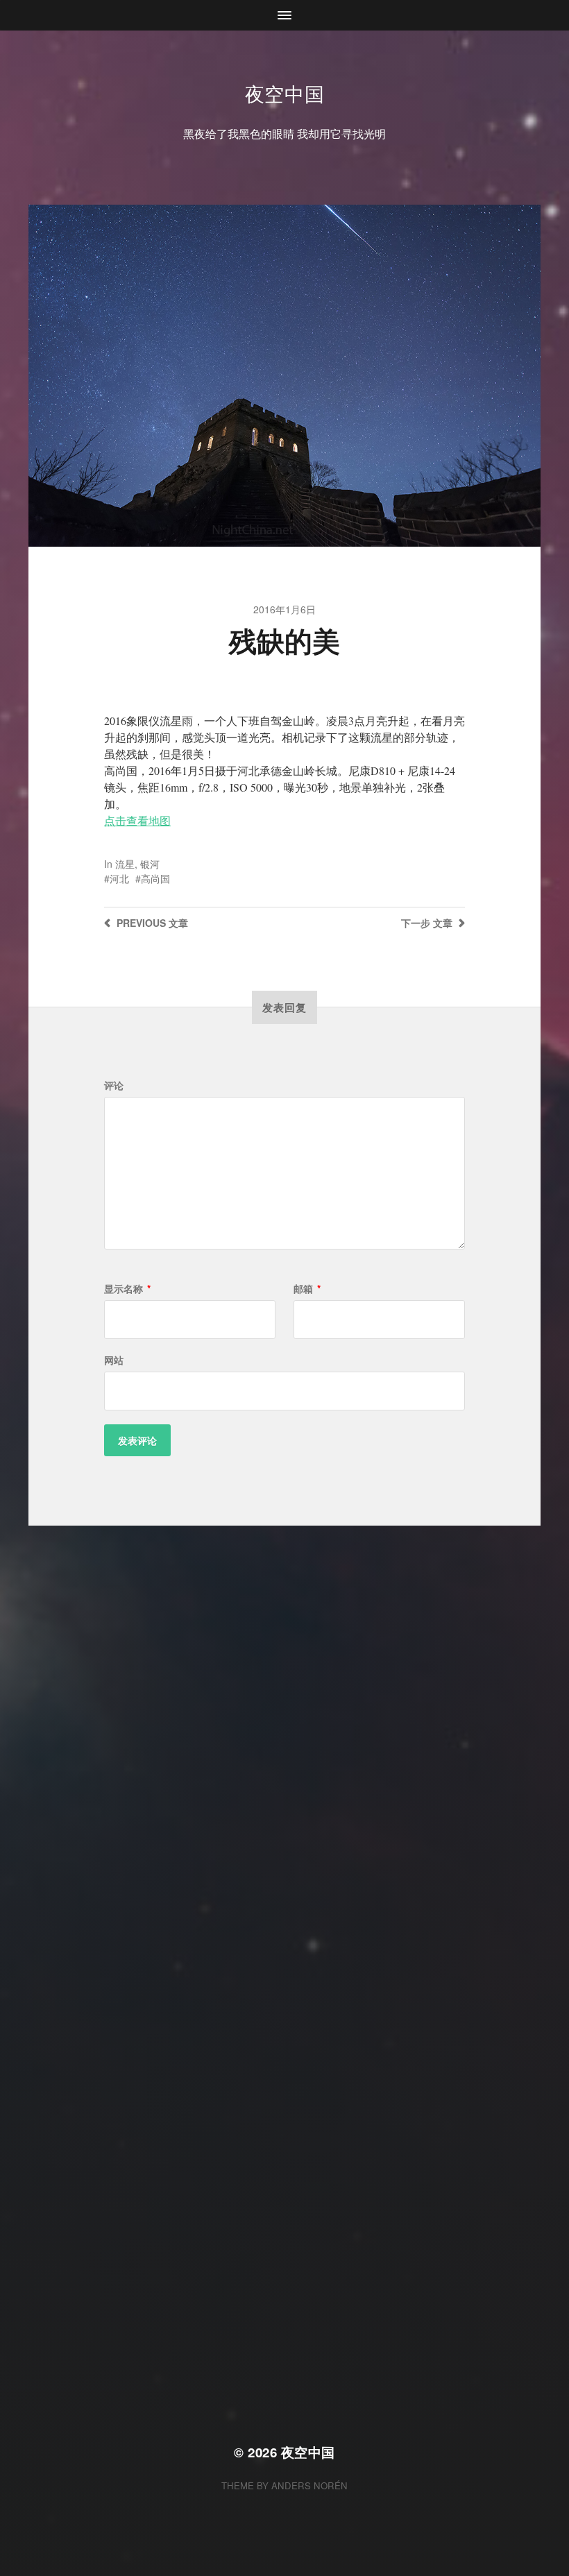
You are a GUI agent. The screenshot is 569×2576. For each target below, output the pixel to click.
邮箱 (307, 1288)
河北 (119, 878)
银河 (150, 864)
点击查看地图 (137, 820)
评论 (114, 1085)
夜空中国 (285, 93)
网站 (114, 1360)
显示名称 (127, 1288)
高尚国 (155, 878)
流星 (125, 864)
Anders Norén (309, 2485)
